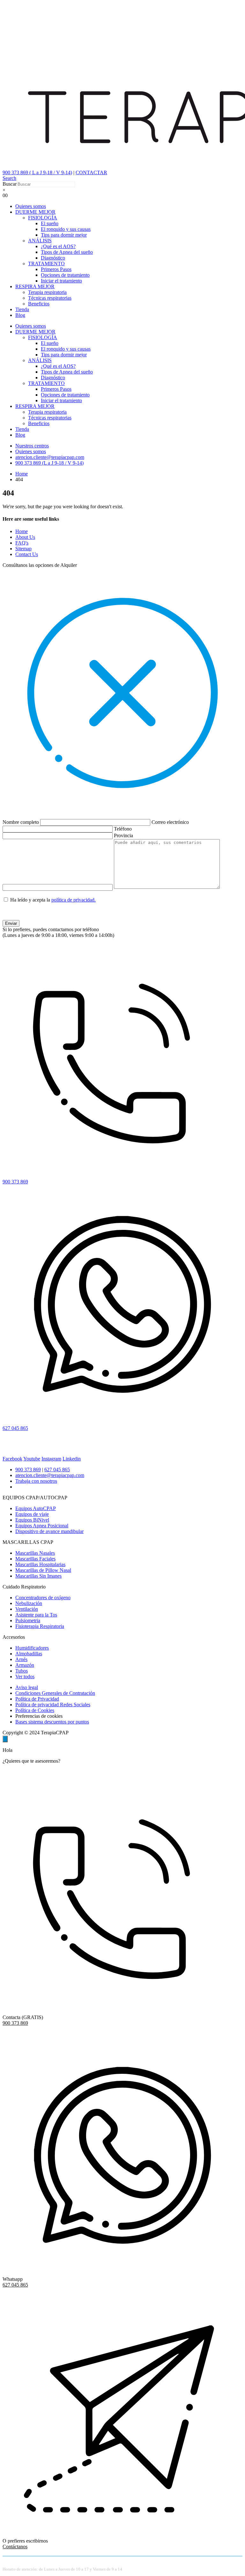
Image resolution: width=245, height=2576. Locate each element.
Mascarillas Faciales (35, 1559)
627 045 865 (57, 1470)
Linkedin (72, 1459)
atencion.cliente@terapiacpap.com (50, 457)
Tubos (22, 1671)
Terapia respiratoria (47, 292)
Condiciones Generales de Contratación (55, 1693)
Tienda (22, 309)
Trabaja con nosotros (36, 1481)
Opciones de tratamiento (65, 275)
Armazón (25, 1665)
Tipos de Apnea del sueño (67, 252)
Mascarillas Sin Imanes (38, 1576)
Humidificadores (32, 1648)
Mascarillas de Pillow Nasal (43, 1570)
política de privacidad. (74, 900)
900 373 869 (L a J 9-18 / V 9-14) (49, 463)
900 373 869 (28, 1470)
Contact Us (27, 554)
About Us (25, 537)
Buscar (10, 184)
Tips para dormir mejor (64, 235)
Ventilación (27, 1609)
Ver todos (25, 1677)
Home (22, 531)
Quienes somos (31, 206)
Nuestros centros (32, 446)
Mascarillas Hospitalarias (40, 1564)
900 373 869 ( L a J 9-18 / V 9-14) (37, 172)
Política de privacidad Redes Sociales (53, 1705)
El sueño (50, 223)
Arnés (21, 1659)
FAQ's (22, 543)
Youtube (32, 1459)
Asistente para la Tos (36, 1615)
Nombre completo (21, 822)
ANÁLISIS (40, 241)
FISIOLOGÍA (43, 218)
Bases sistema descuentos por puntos (52, 1722)
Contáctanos (15, 2547)
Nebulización (29, 1603)
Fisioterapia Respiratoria (40, 1626)
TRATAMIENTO (46, 264)
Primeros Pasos (56, 269)
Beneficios (39, 304)
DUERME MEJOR (35, 212)
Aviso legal (27, 1687)
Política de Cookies (35, 1710)
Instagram (51, 1459)
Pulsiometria (28, 1620)
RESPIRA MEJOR (35, 286)
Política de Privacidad (37, 1699)
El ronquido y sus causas (66, 229)
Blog (20, 315)
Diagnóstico (53, 258)
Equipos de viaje (32, 1514)
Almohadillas (29, 1654)
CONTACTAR (91, 172)
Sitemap (23, 549)
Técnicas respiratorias (50, 298)
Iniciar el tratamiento (61, 281)
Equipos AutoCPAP (36, 1508)
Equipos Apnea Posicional (42, 1526)
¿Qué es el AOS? (58, 246)
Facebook (12, 1459)
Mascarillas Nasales (35, 1553)
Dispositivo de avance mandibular (49, 1531)
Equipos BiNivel (32, 1520)
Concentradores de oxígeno (43, 1598)
